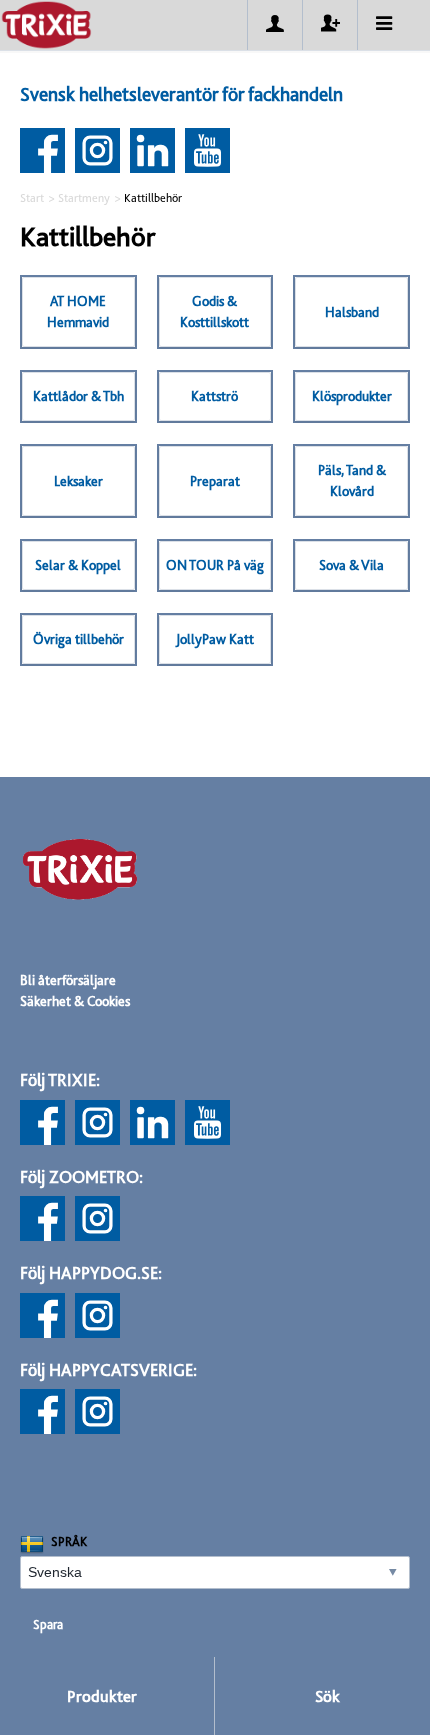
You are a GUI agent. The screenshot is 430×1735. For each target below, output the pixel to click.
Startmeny (84, 198)
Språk (69, 1541)
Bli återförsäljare (68, 980)
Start (32, 198)
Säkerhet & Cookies (75, 1001)
